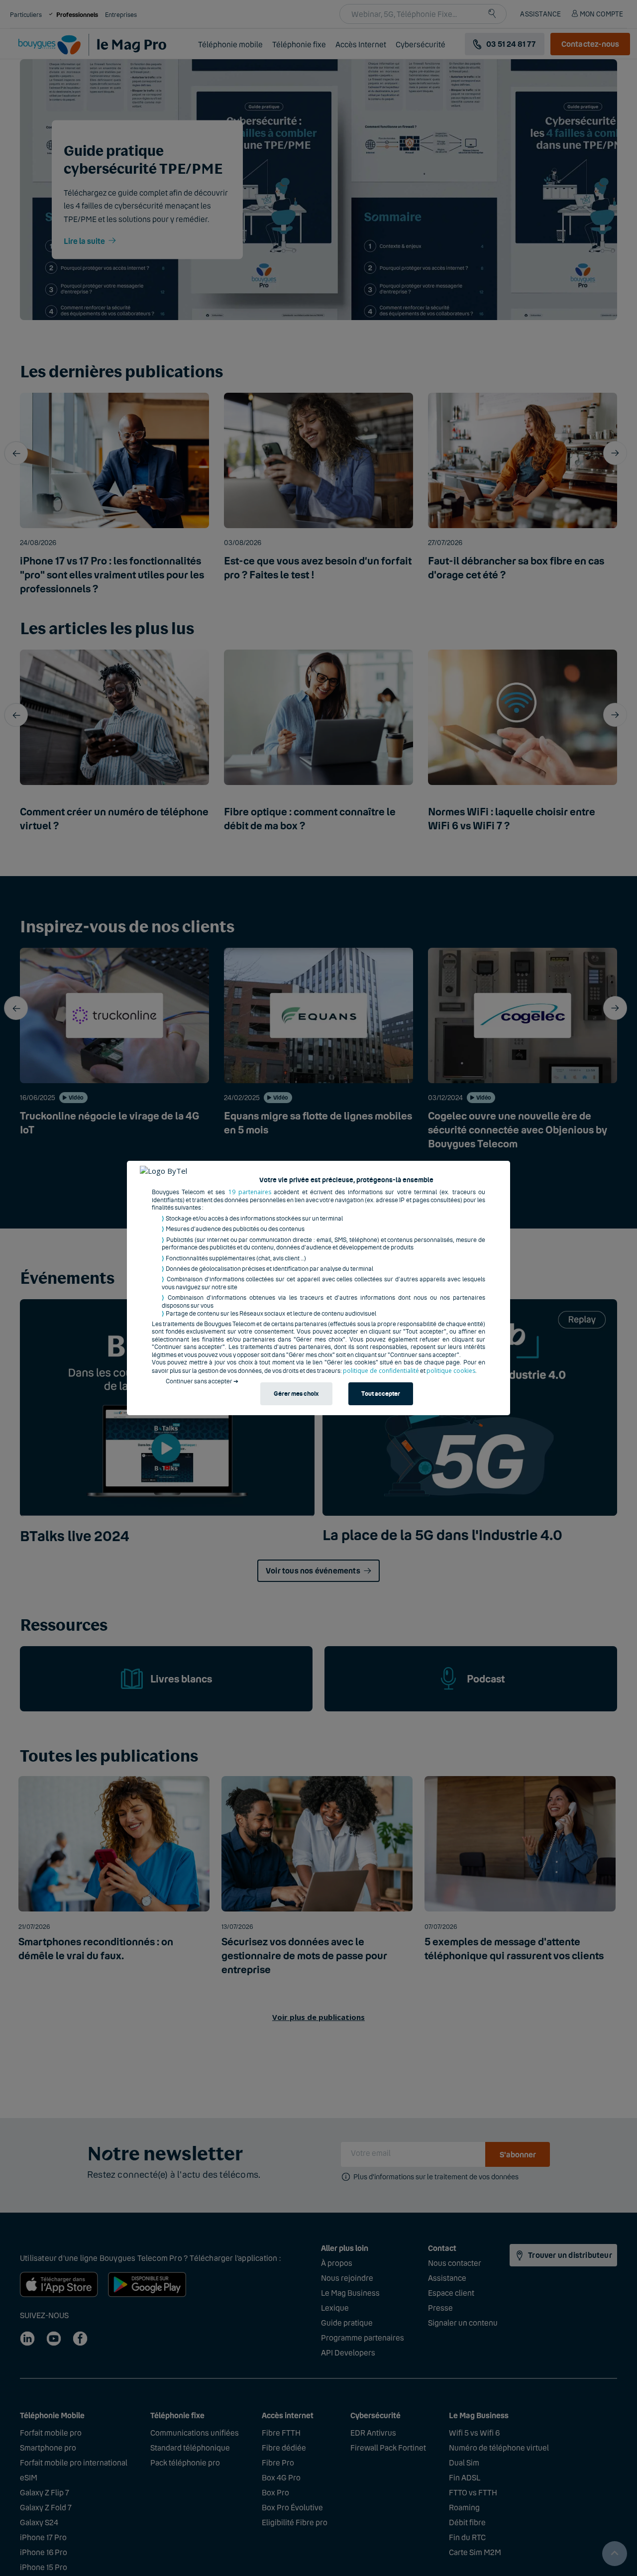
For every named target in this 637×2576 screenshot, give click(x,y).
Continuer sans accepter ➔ (202, 1381)
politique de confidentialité (381, 1371)
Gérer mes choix (296, 1394)
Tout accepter (381, 1394)
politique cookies (451, 1371)
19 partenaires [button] (250, 1192)
